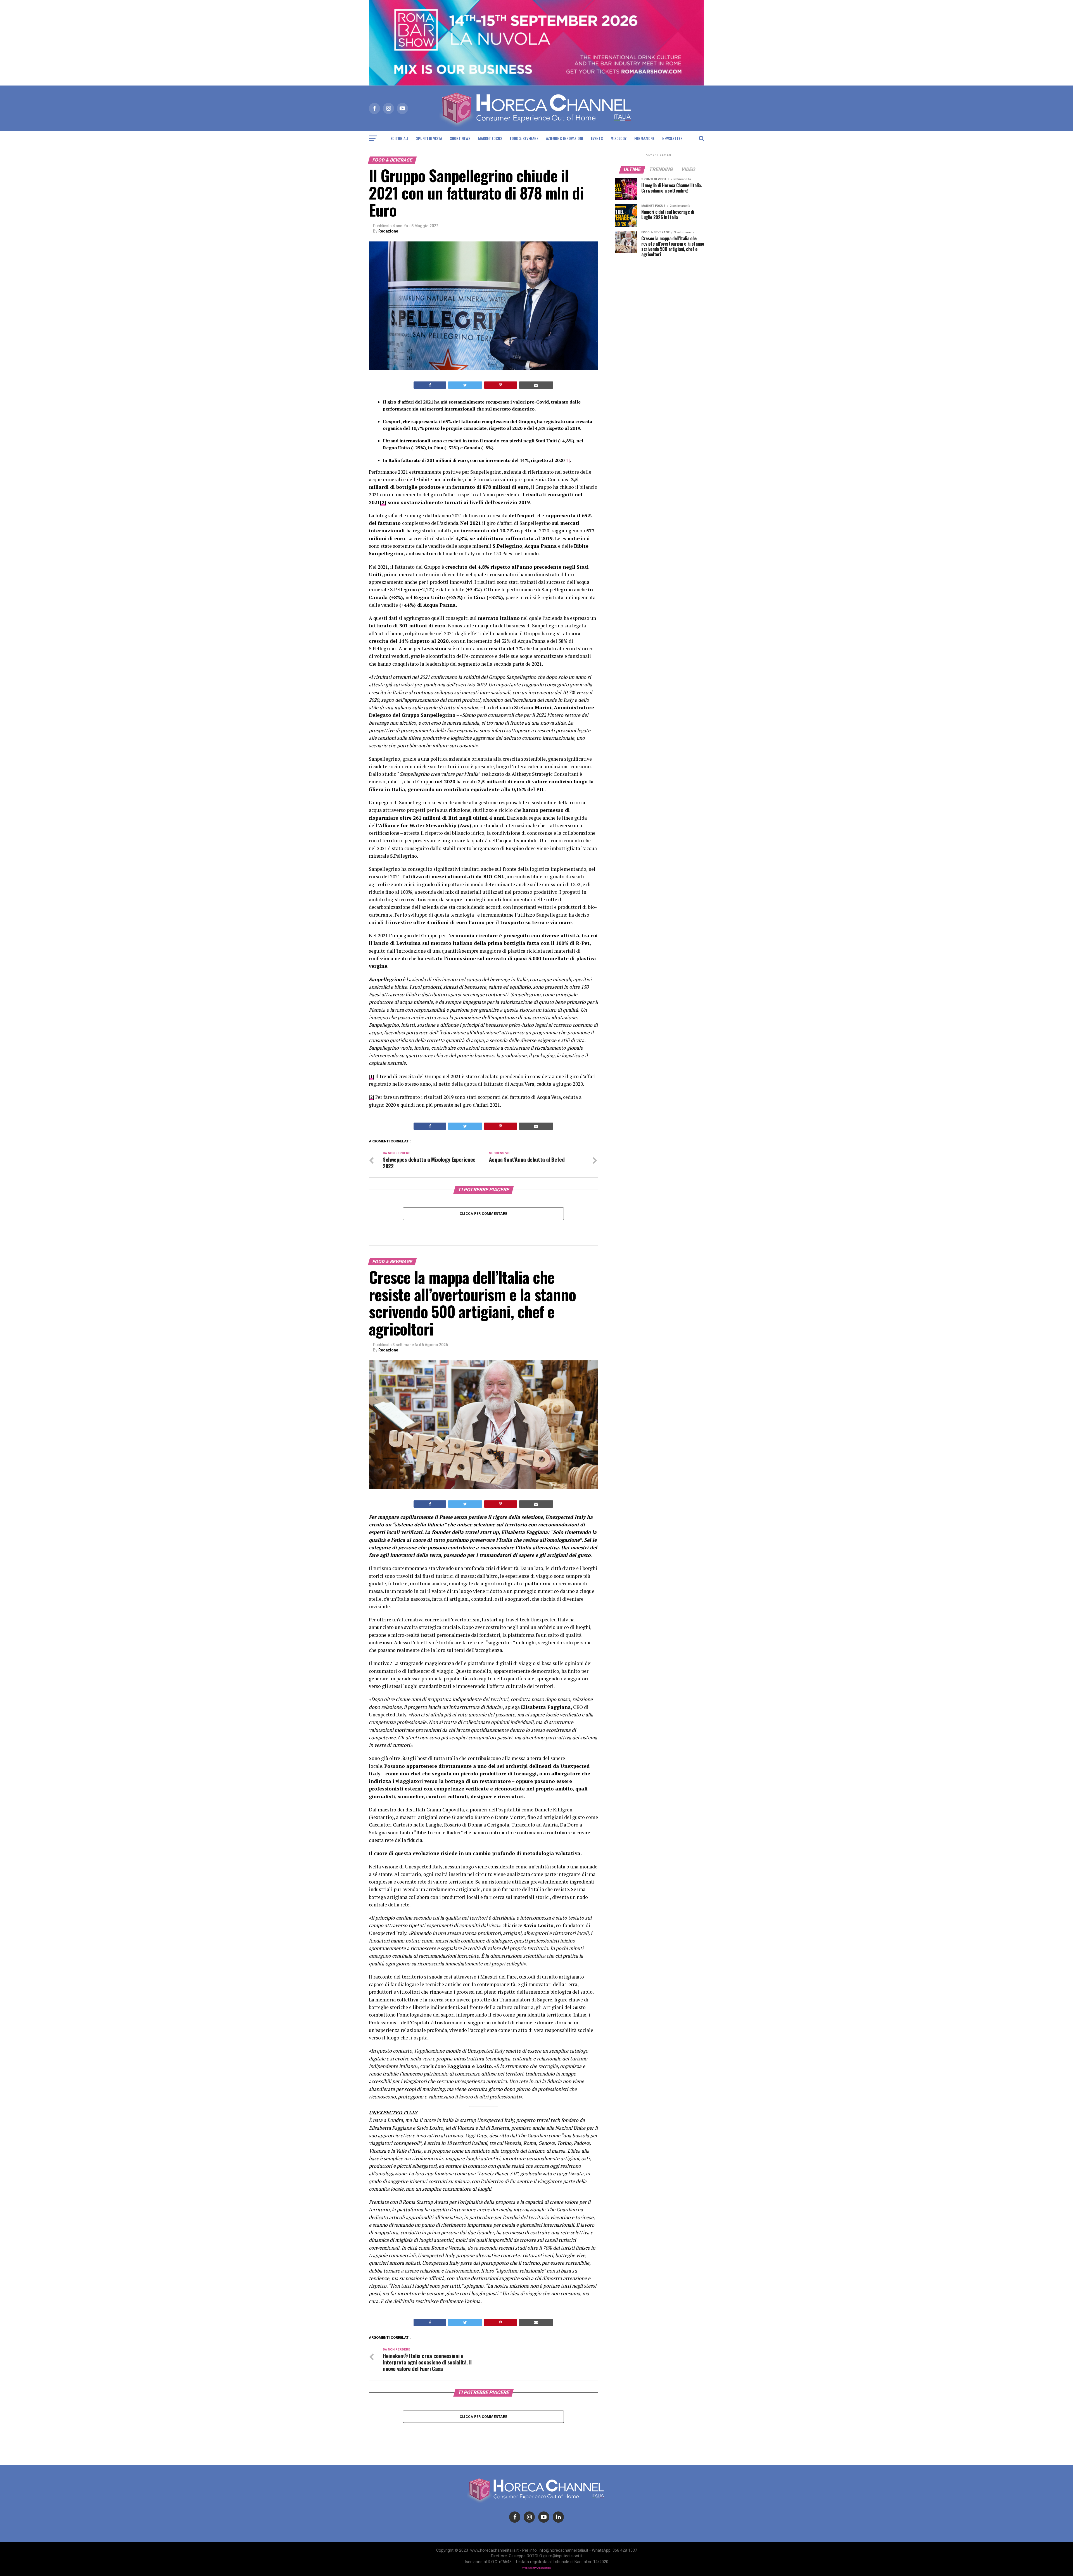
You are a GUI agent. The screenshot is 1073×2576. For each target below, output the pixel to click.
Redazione (388, 231)
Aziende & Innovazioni (565, 138)
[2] (371, 1097)
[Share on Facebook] (430, 385)
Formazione (644, 138)
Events (597, 138)
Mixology (619, 138)
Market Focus (490, 138)
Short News (460, 138)
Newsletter (672, 138)
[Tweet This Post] (465, 385)
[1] (567, 460)
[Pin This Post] (501, 385)
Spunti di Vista (429, 138)
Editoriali (399, 138)
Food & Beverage (524, 138)
